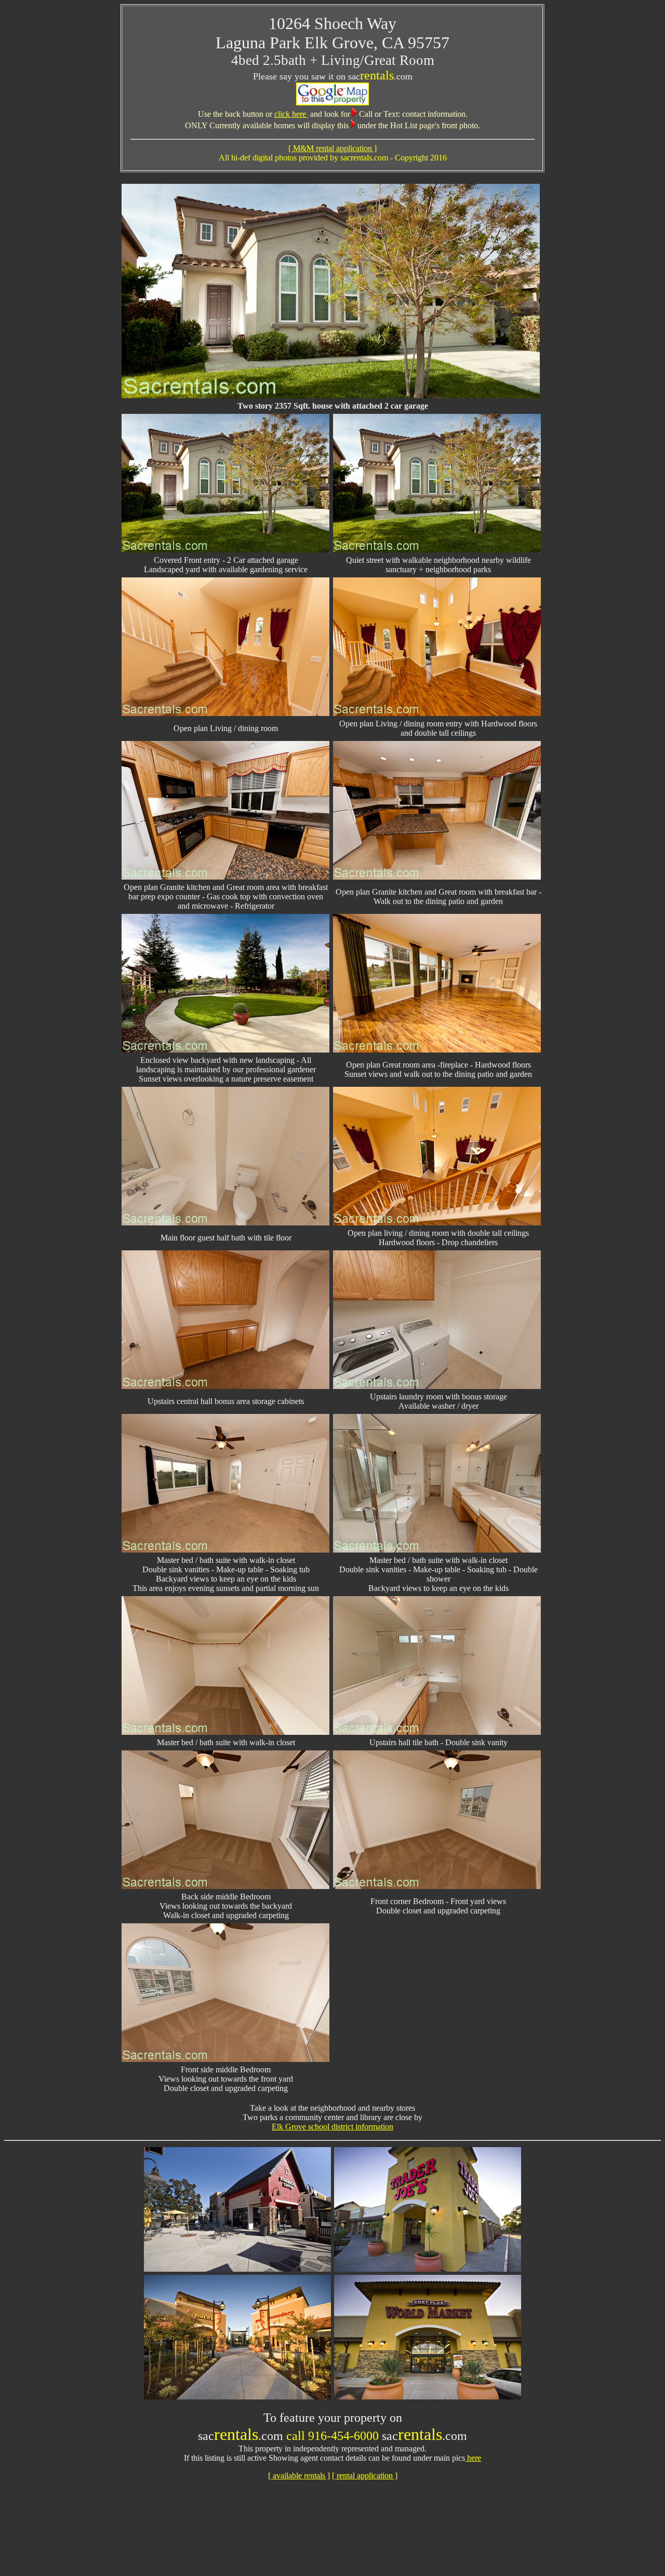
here (473, 2458)
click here (291, 114)
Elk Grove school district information (332, 2127)
